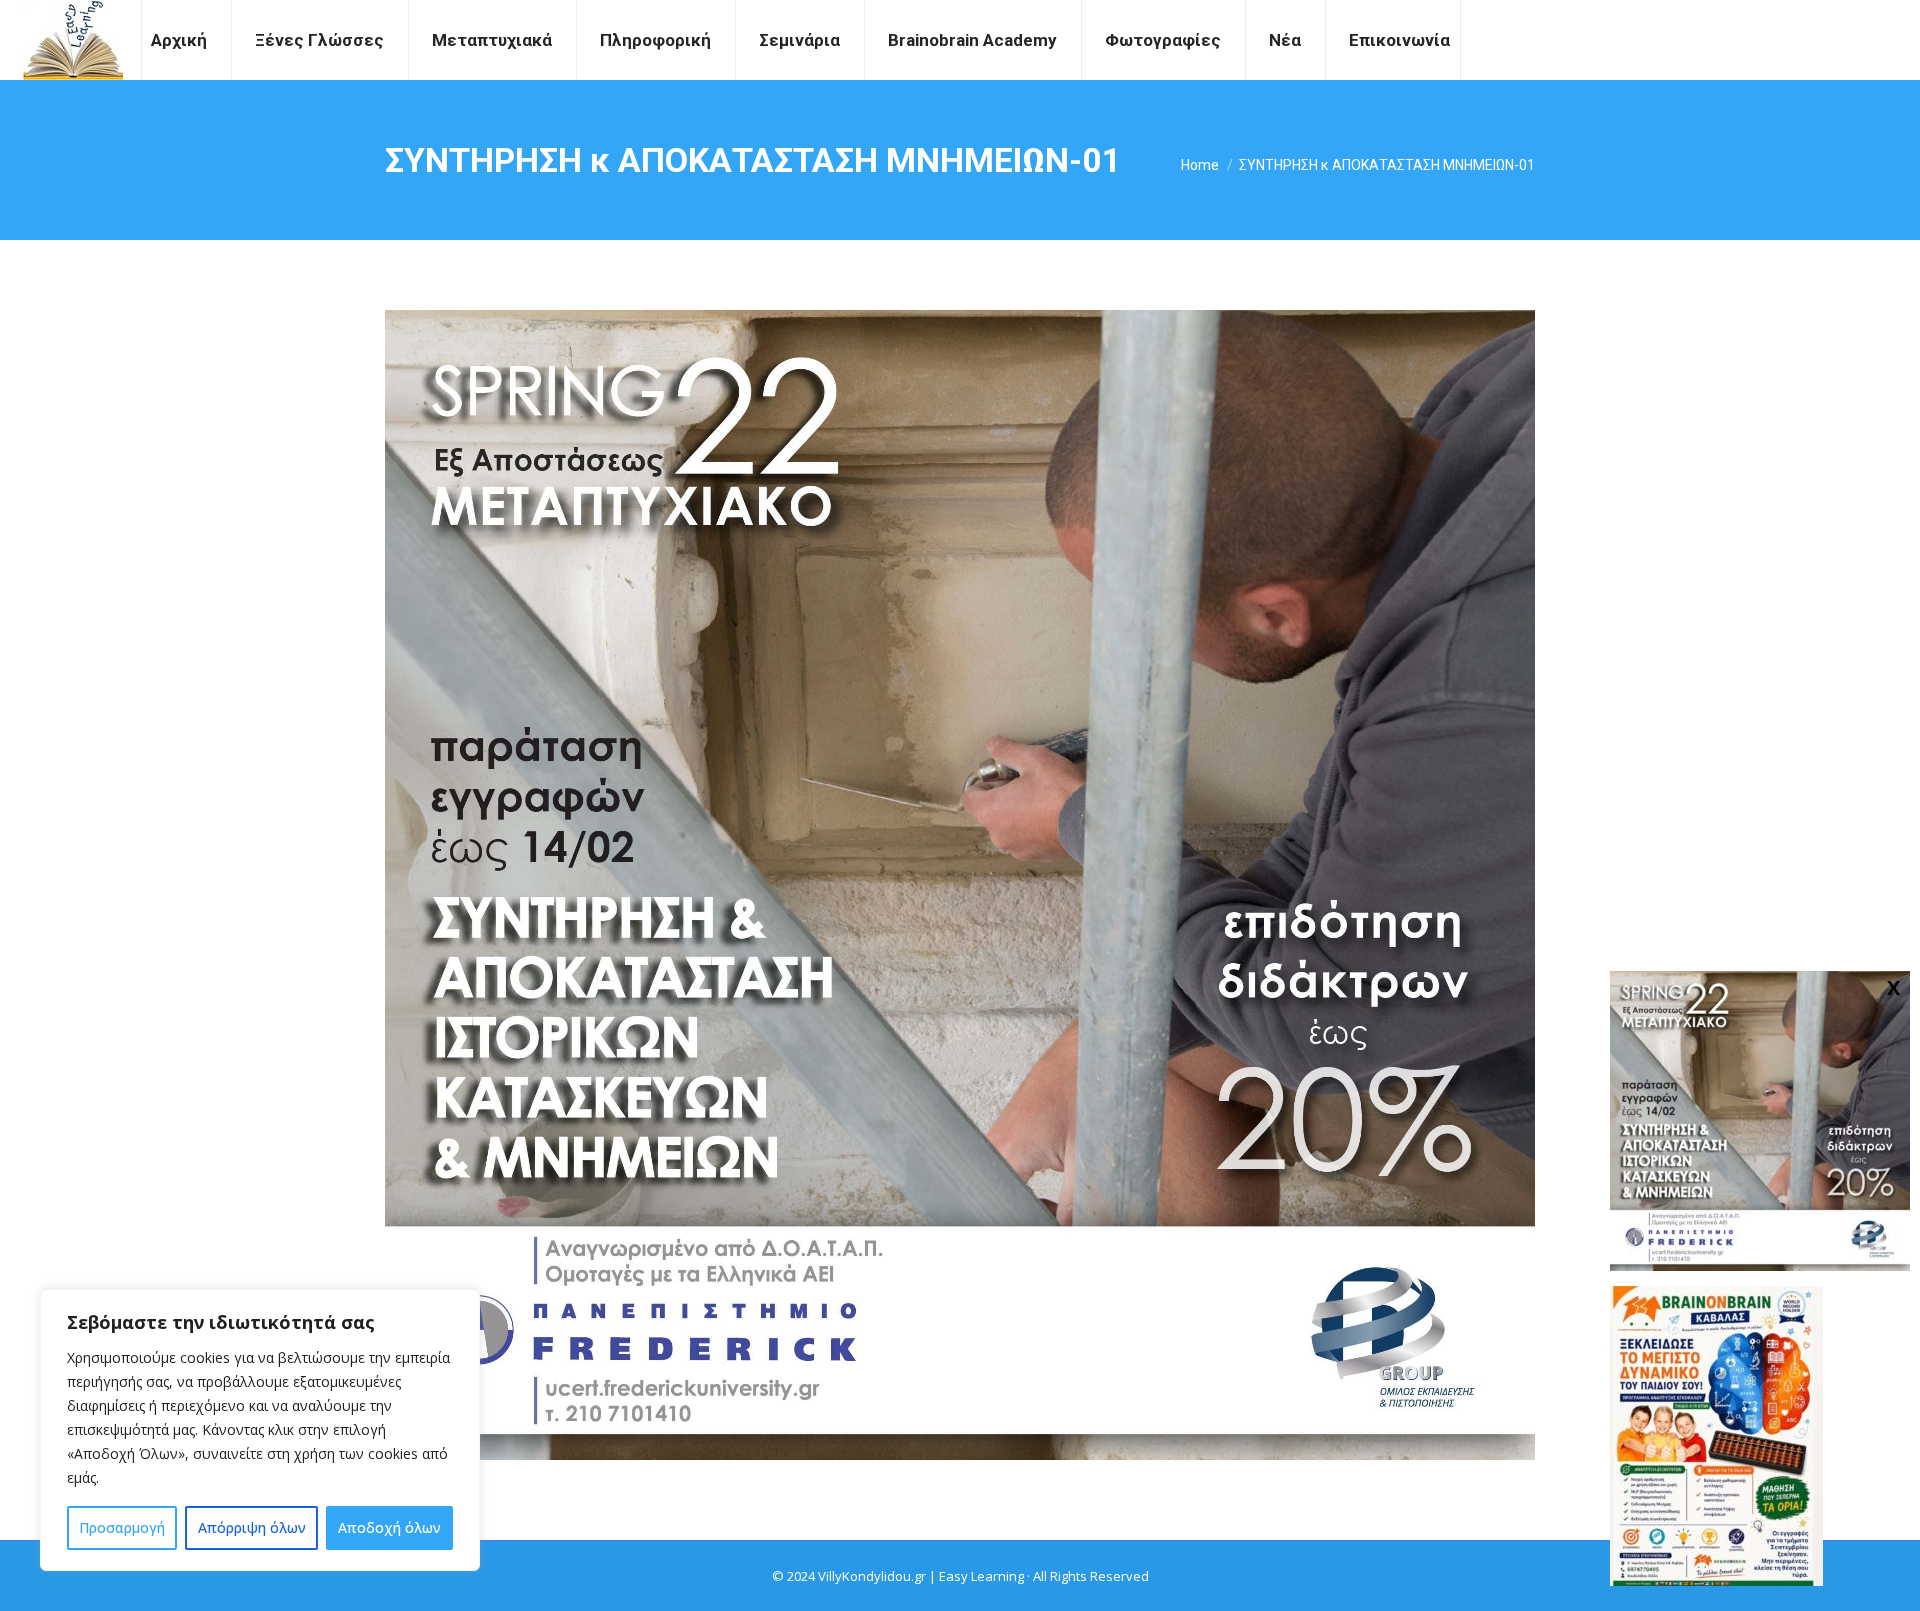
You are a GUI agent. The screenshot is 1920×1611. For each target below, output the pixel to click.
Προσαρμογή (122, 1527)
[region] (260, 1430)
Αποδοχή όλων (389, 1527)
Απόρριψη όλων (252, 1527)
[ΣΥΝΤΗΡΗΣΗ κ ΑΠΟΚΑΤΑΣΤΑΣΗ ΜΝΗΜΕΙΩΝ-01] (960, 885)
